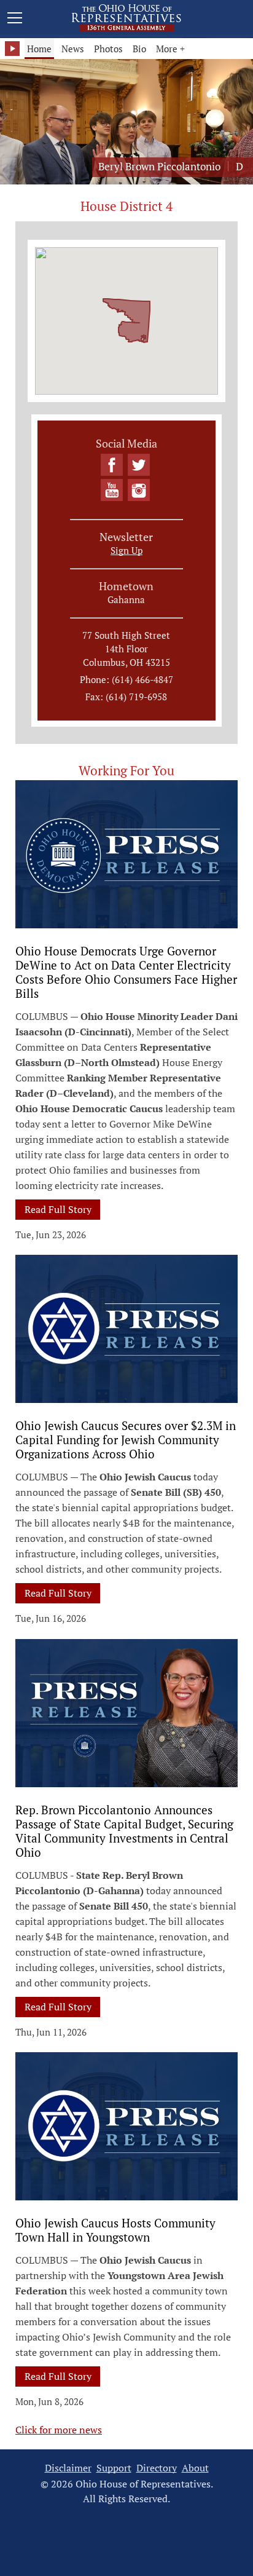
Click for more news (59, 2430)
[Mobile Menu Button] (15, 20)
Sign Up (126, 550)
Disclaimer (68, 2468)
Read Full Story (62, 1209)
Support (114, 2468)
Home (39, 49)
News (73, 49)
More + (170, 49)
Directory (157, 2468)
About (195, 2468)
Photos (108, 49)
